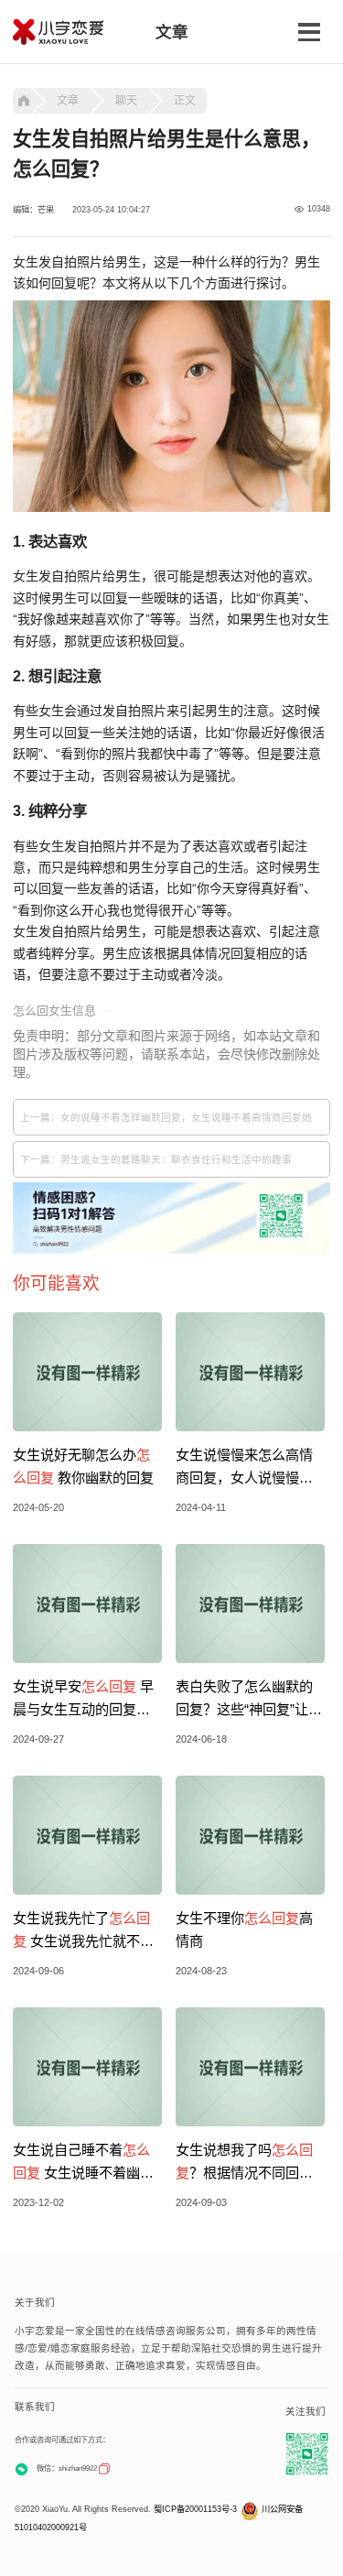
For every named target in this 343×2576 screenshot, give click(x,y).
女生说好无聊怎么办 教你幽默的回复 (83, 1466)
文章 (68, 101)
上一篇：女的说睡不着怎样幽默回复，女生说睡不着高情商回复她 (166, 1117)
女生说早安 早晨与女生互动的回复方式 (83, 1700)
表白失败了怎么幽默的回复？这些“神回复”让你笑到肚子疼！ (249, 1700)
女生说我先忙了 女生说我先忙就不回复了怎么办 (83, 1931)
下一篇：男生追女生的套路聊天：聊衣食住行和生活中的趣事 (156, 1159)
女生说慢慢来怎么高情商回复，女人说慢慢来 (244, 1468)
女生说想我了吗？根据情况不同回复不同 (244, 2163)
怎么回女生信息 (54, 1011)
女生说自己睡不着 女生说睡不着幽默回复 (83, 2163)
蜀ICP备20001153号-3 (195, 2509)
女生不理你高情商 (244, 1929)
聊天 (126, 101)
